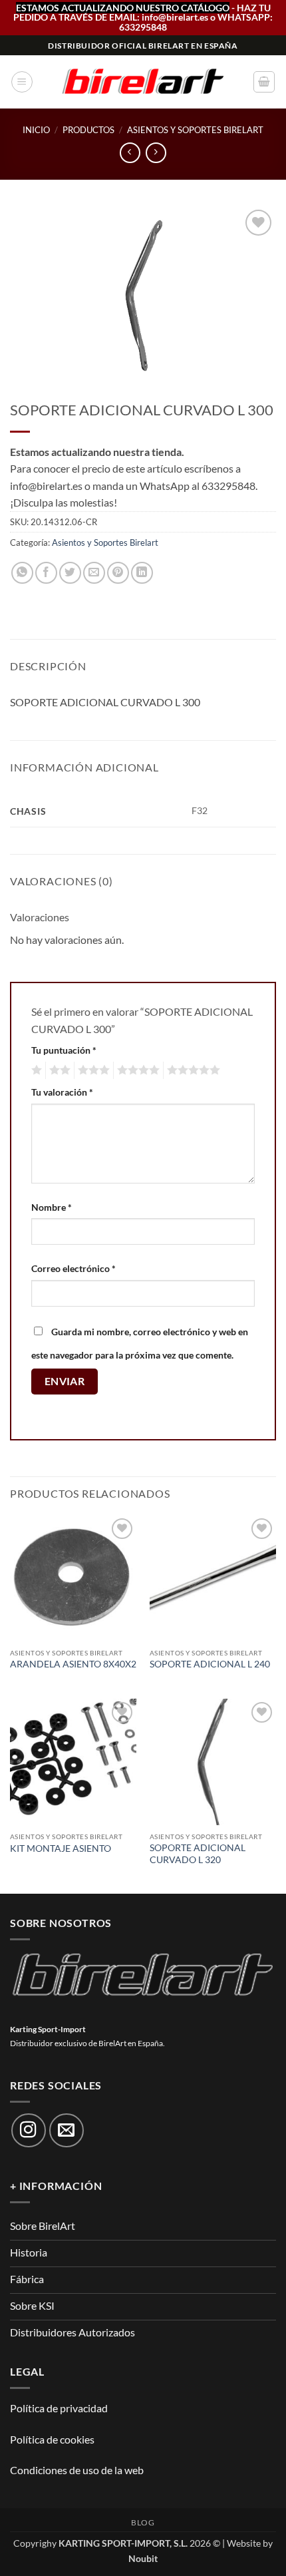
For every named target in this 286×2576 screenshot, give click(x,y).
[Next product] (130, 153)
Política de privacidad (59, 2408)
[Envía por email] (94, 573)
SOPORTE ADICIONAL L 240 (210, 1664)
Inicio (36, 130)
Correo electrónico (73, 1268)
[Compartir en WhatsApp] (22, 573)
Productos (88, 130)
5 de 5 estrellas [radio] (192, 1070)
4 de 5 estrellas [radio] (136, 1070)
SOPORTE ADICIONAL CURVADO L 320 (198, 1854)
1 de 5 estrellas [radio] (35, 1070)
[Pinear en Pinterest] (118, 573)
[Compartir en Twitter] (70, 573)
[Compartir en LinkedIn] (142, 573)
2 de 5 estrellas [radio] (58, 1070)
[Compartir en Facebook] (46, 573)
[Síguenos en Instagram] (29, 2131)
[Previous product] (156, 153)
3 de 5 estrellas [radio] (92, 1070)
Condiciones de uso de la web (77, 2470)
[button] (22, 82)
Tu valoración (62, 1092)
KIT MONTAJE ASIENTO (61, 1848)
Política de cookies (52, 2439)
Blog (143, 2522)
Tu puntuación (64, 1050)
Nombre (52, 1207)
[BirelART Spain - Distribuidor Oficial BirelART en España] (143, 82)
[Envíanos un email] (67, 2131)
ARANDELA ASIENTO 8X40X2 (73, 1664)
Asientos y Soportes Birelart (195, 130)
